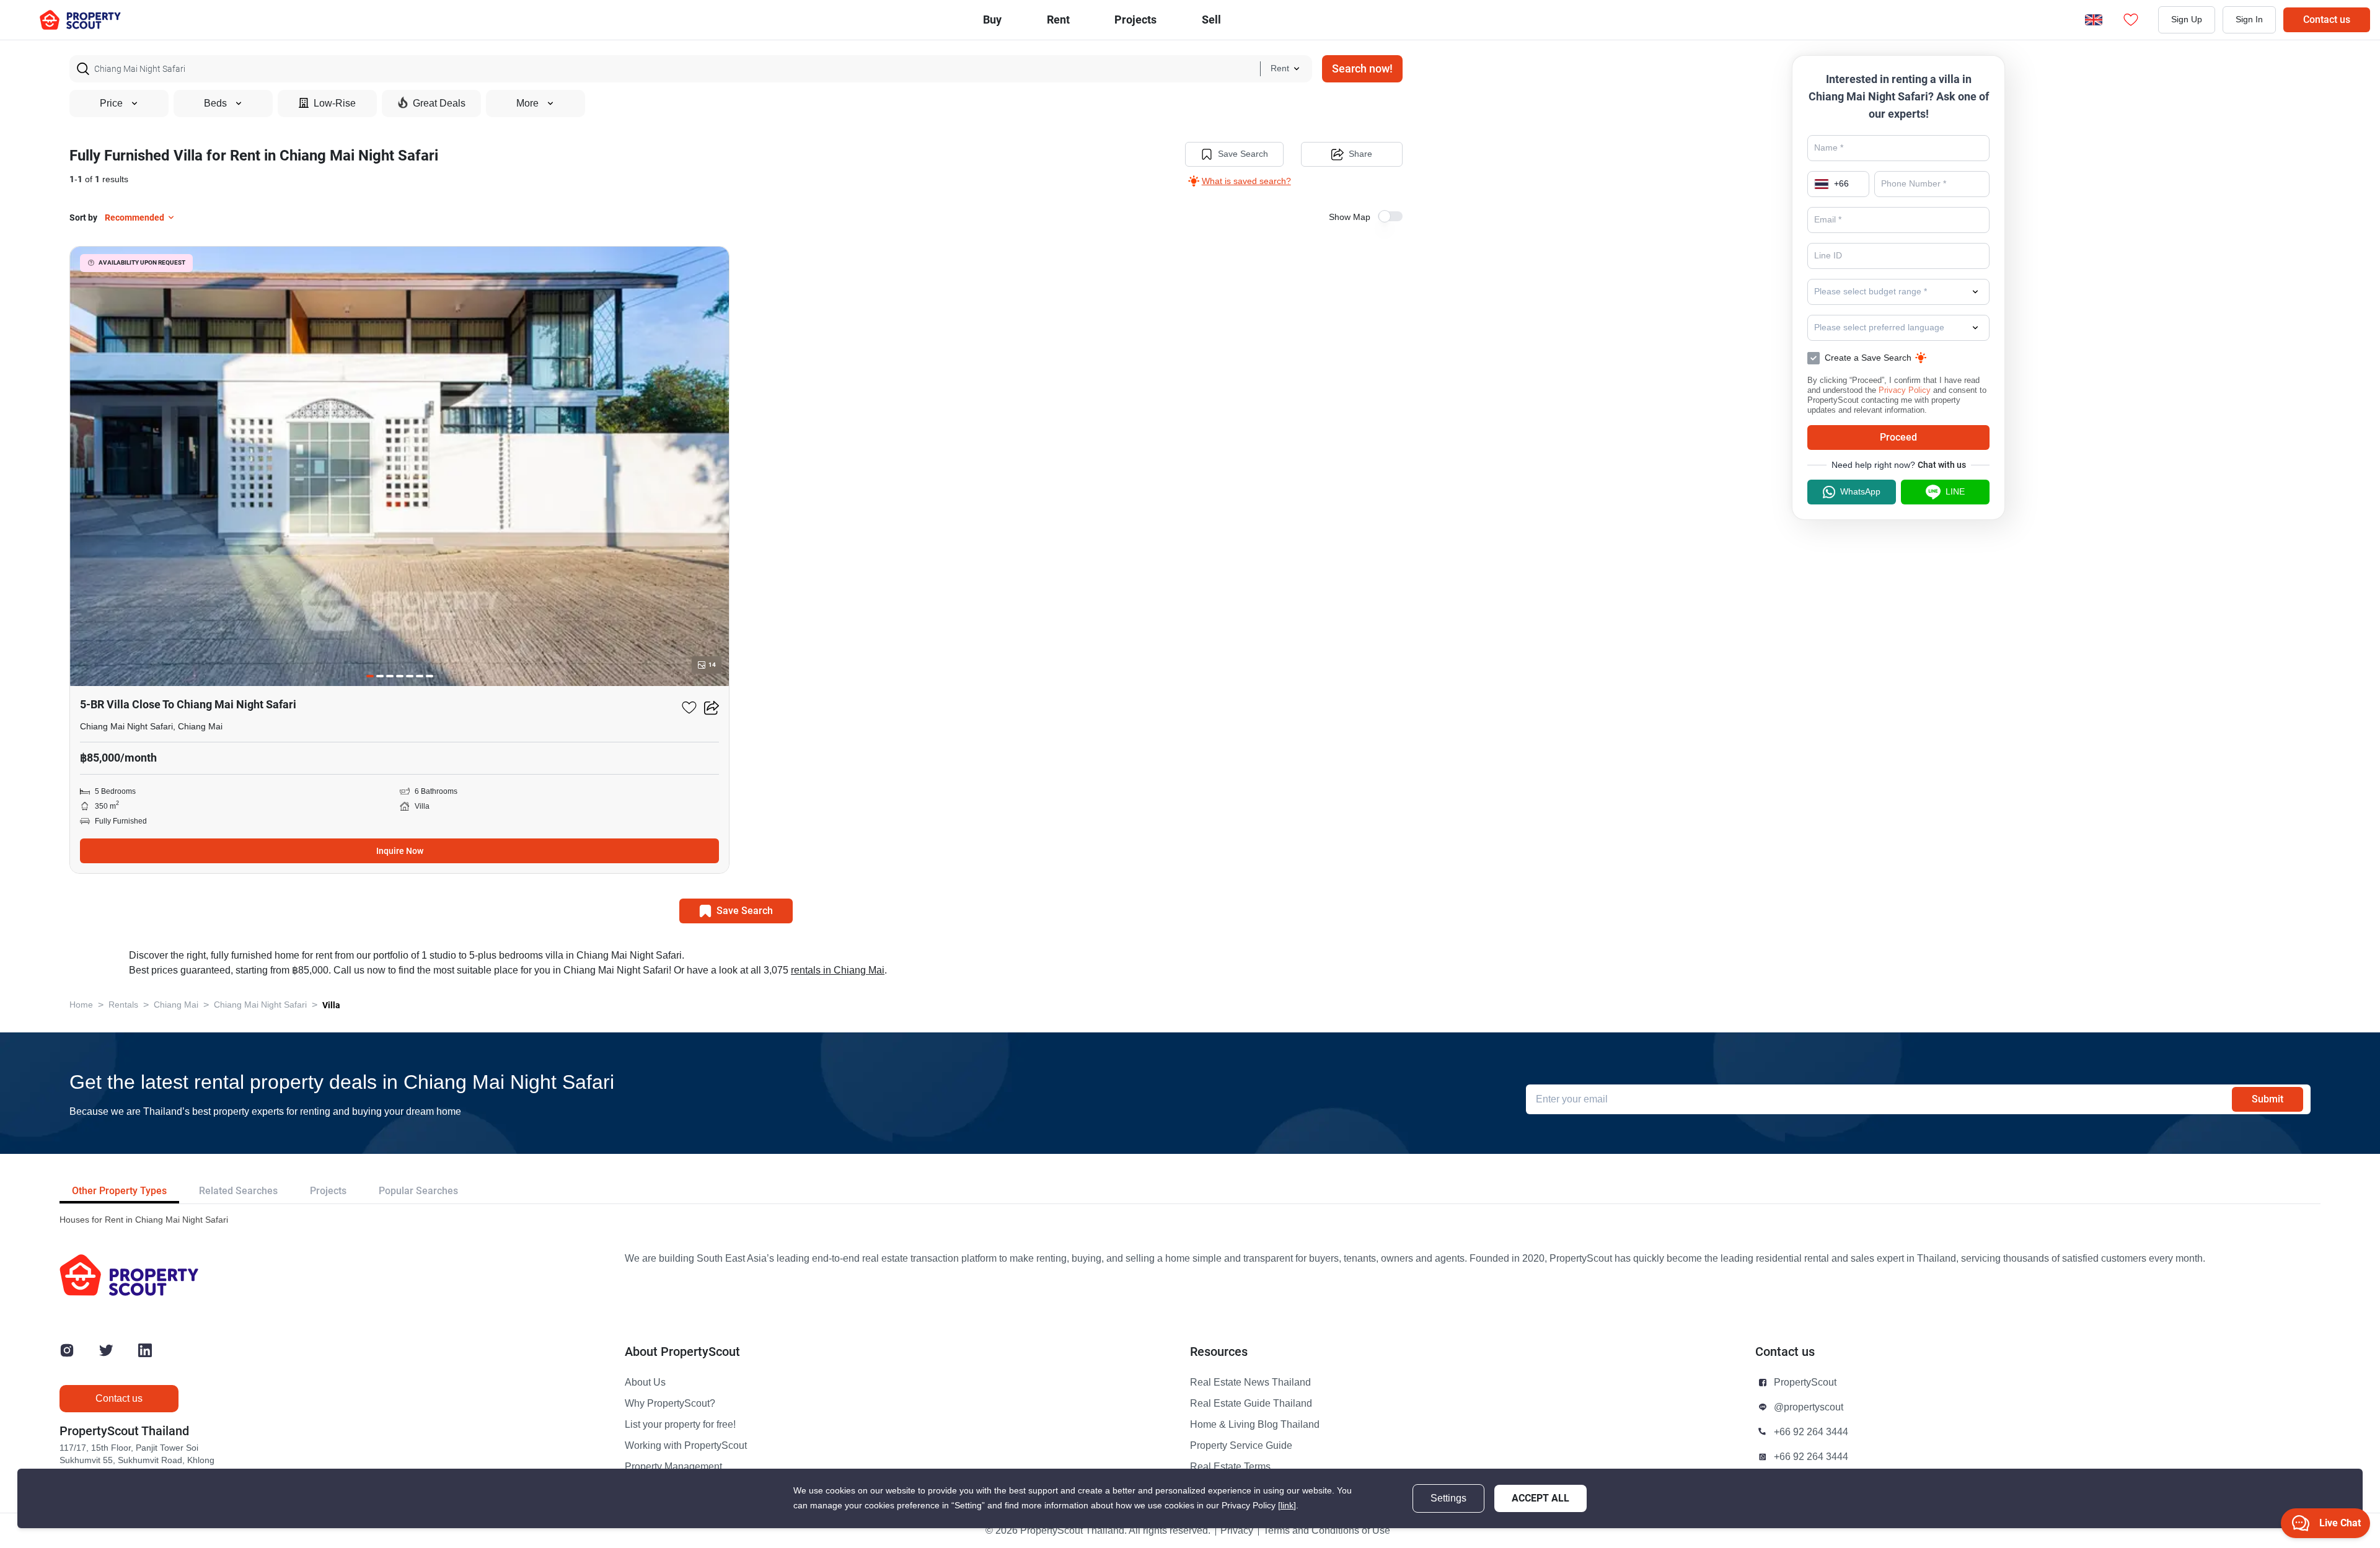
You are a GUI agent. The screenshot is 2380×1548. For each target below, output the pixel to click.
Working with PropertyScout (686, 1446)
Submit (2268, 1099)
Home (81, 1005)
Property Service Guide (1241, 1446)
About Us (645, 1383)
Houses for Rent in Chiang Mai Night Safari (144, 1220)
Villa (331, 1005)
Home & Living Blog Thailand (1255, 1425)
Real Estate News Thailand (1250, 1383)
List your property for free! (680, 1425)
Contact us (2327, 20)
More (527, 103)
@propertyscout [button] (1809, 1407)
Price (111, 103)
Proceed (1898, 437)
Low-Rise (335, 103)
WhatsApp (1860, 492)
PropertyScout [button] (1805, 1383)
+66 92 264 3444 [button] (1811, 1432)
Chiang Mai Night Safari (260, 1005)
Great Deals (439, 103)
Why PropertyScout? (670, 1404)
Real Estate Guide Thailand (1251, 1404)
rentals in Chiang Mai (838, 970)
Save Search (1243, 154)
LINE (1955, 492)
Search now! (1362, 68)
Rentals (123, 1005)
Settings (1448, 1498)
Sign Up (2187, 20)
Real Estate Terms (1230, 1467)
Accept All (1540, 1498)
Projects (328, 1191)
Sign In (2249, 20)
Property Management (673, 1467)
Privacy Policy (1905, 390)
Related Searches (238, 1191)
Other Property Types (119, 1191)
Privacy (1237, 1531)
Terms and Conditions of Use (1327, 1531)
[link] (1287, 1506)
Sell (1211, 20)
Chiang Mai (176, 1005)
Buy (992, 20)
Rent (1058, 20)
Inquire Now (400, 851)
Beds (215, 103)
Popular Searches (418, 1191)
